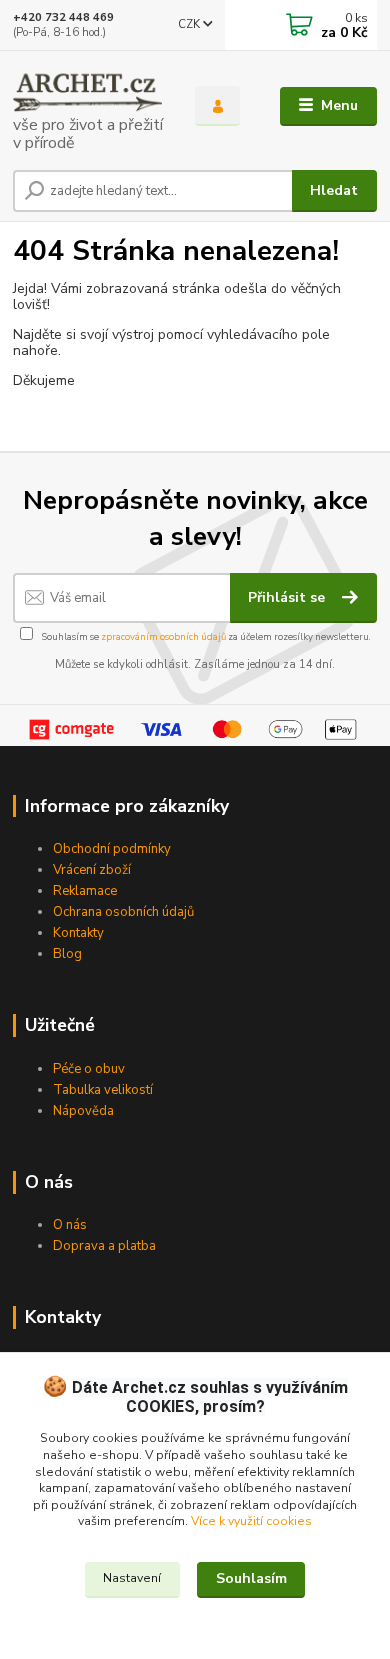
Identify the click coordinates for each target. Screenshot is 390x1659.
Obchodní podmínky (112, 849)
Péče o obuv (89, 1069)
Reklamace (85, 891)
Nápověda (83, 1111)
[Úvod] (89, 106)
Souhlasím (251, 1578)
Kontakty (78, 933)
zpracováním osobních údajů (163, 636)
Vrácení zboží (92, 870)
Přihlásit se (288, 597)
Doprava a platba (104, 1246)
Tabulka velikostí (103, 1090)
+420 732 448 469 (63, 17)
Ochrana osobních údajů (123, 912)
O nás (70, 1225)
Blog (67, 954)
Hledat (334, 190)
